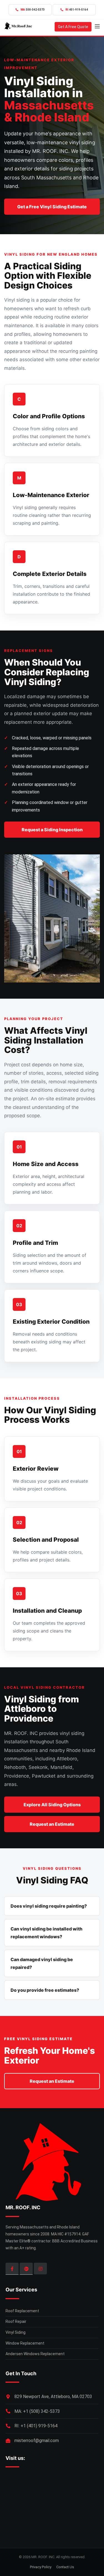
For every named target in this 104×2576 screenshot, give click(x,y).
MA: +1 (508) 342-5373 (37, 2411)
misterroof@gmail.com (37, 2441)
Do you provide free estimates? (45, 1990)
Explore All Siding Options (52, 1805)
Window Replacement (25, 2343)
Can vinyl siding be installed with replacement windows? (46, 1933)
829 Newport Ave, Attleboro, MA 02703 (53, 2397)
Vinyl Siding (16, 2332)
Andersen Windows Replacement (35, 2354)
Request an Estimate (52, 1824)
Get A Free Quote (73, 27)
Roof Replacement (22, 2311)
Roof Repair (16, 2321)
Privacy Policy (41, 2567)
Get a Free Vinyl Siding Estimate (52, 207)
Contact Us (65, 2567)
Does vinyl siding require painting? (49, 1906)
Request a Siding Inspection (52, 830)
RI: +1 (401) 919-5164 (36, 2426)
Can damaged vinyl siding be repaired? (42, 1963)
